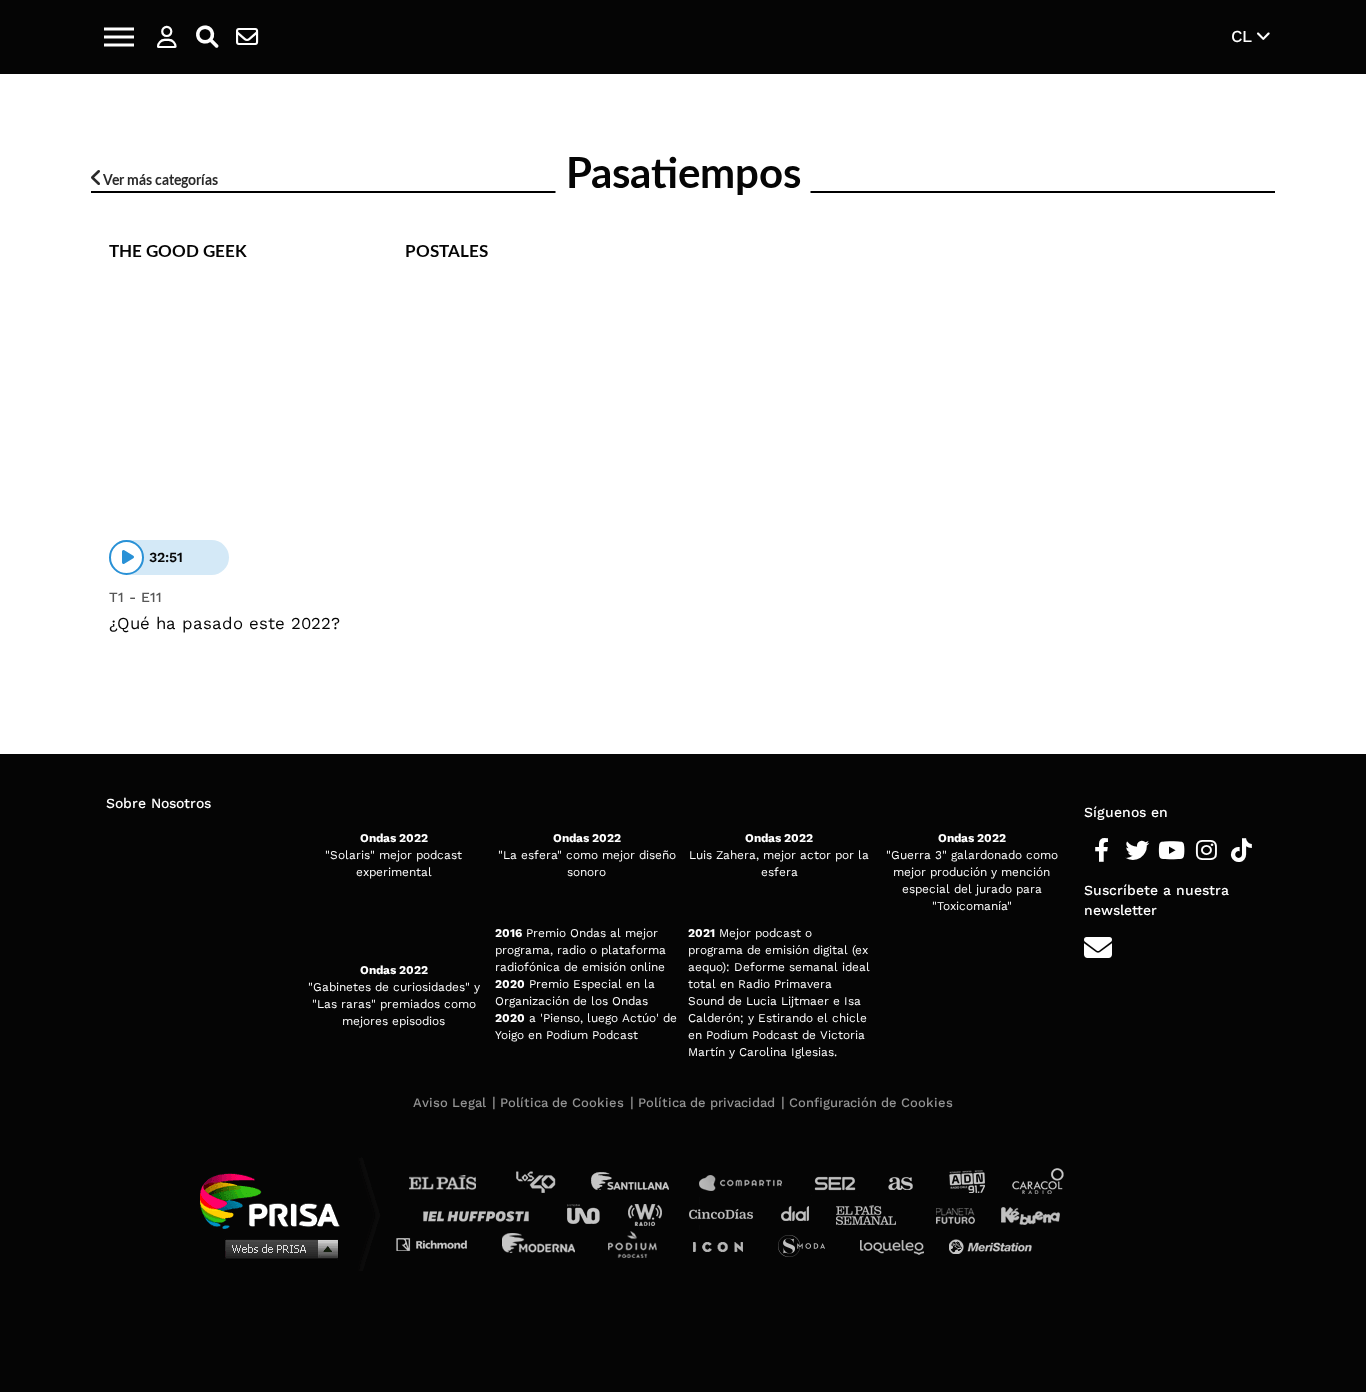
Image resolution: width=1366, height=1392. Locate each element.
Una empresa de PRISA (277, 1199)
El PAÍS (454, 1183)
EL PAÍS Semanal (875, 1213)
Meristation (993, 1243)
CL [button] (1244, 36)
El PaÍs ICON (725, 1243)
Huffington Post (481, 1213)
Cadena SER (836, 1183)
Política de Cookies (562, 1102)
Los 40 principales (550, 1183)
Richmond (442, 1243)
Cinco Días (726, 1213)
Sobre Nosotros (158, 803)
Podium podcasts (639, 1243)
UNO (592, 1213)
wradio (649, 1213)
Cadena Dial (802, 1213)
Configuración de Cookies (871, 1102)
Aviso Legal (449, 1102)
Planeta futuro (949, 1213)
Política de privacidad (706, 1102)
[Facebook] (1101, 851)
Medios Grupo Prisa (276, 1248)
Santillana (644, 1183)
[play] (126, 557)
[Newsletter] (247, 37)
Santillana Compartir (750, 1183)
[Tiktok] (1241, 851)
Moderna (540, 1243)
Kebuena (1021, 1213)
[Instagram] (1206, 851)
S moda (808, 1243)
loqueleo (897, 1243)
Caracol (1039, 1183)
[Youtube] (1171, 851)
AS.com (899, 1183)
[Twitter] (1136, 851)
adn (965, 1183)
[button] (119, 37)
